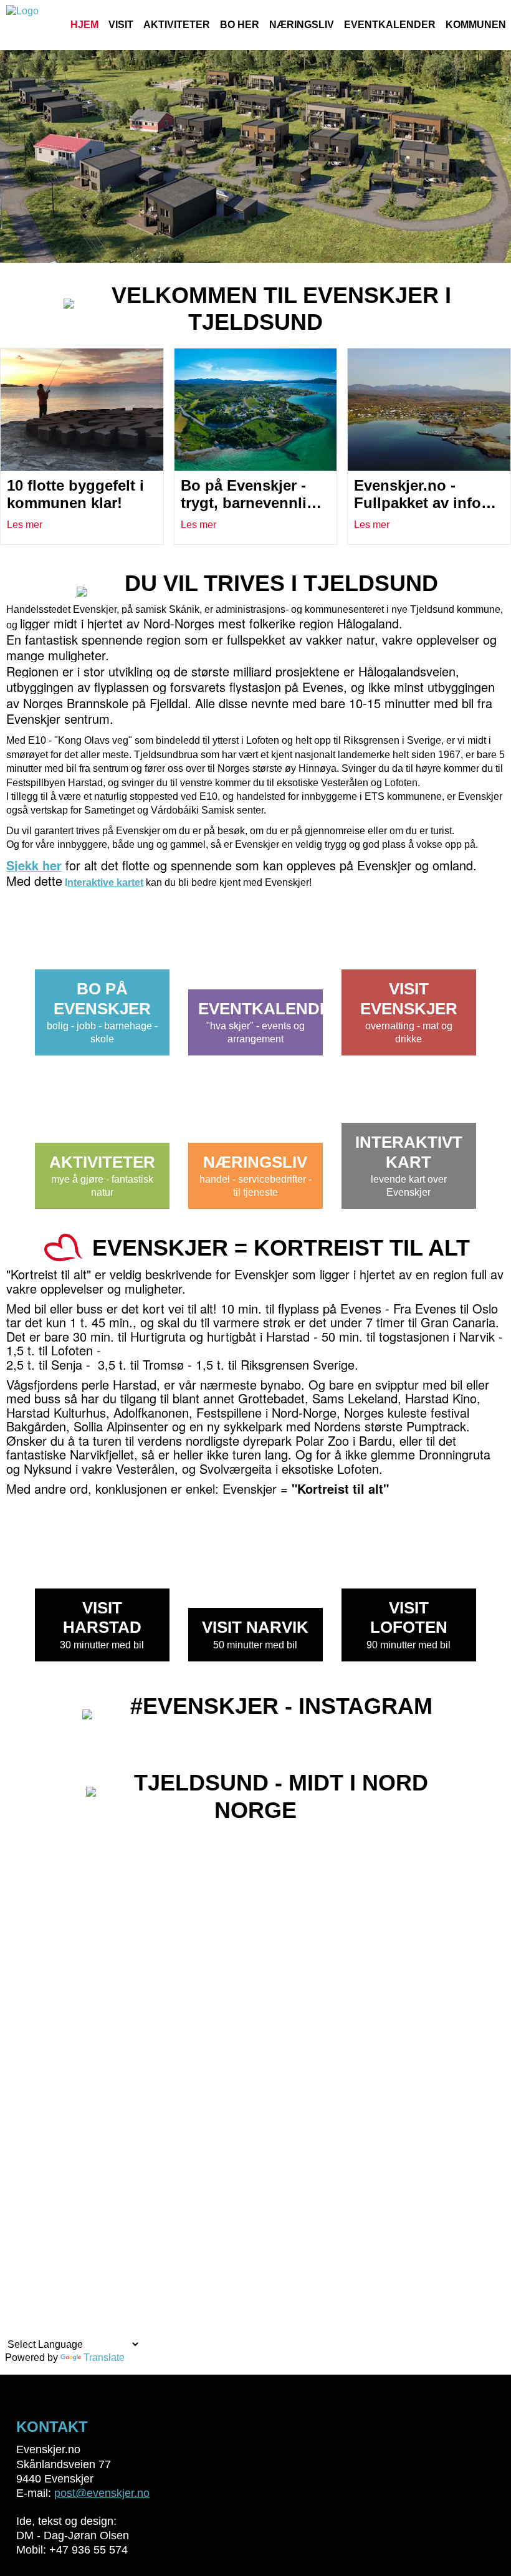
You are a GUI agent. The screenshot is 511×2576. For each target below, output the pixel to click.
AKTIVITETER (177, 25)
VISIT (121, 25)
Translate (104, 2357)
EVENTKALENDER (390, 25)
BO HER (240, 25)
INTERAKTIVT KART (409, 1152)
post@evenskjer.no (102, 2493)
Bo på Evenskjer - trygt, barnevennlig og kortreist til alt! (248, 503)
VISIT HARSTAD (102, 1617)
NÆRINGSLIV (302, 25)
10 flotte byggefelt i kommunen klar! (75, 494)
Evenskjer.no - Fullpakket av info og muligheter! (418, 503)
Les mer (25, 525)
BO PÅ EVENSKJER (102, 998)
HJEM (84, 25)
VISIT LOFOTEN (409, 1617)
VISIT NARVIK (255, 1627)
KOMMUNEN (476, 25)
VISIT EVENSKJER (409, 998)
